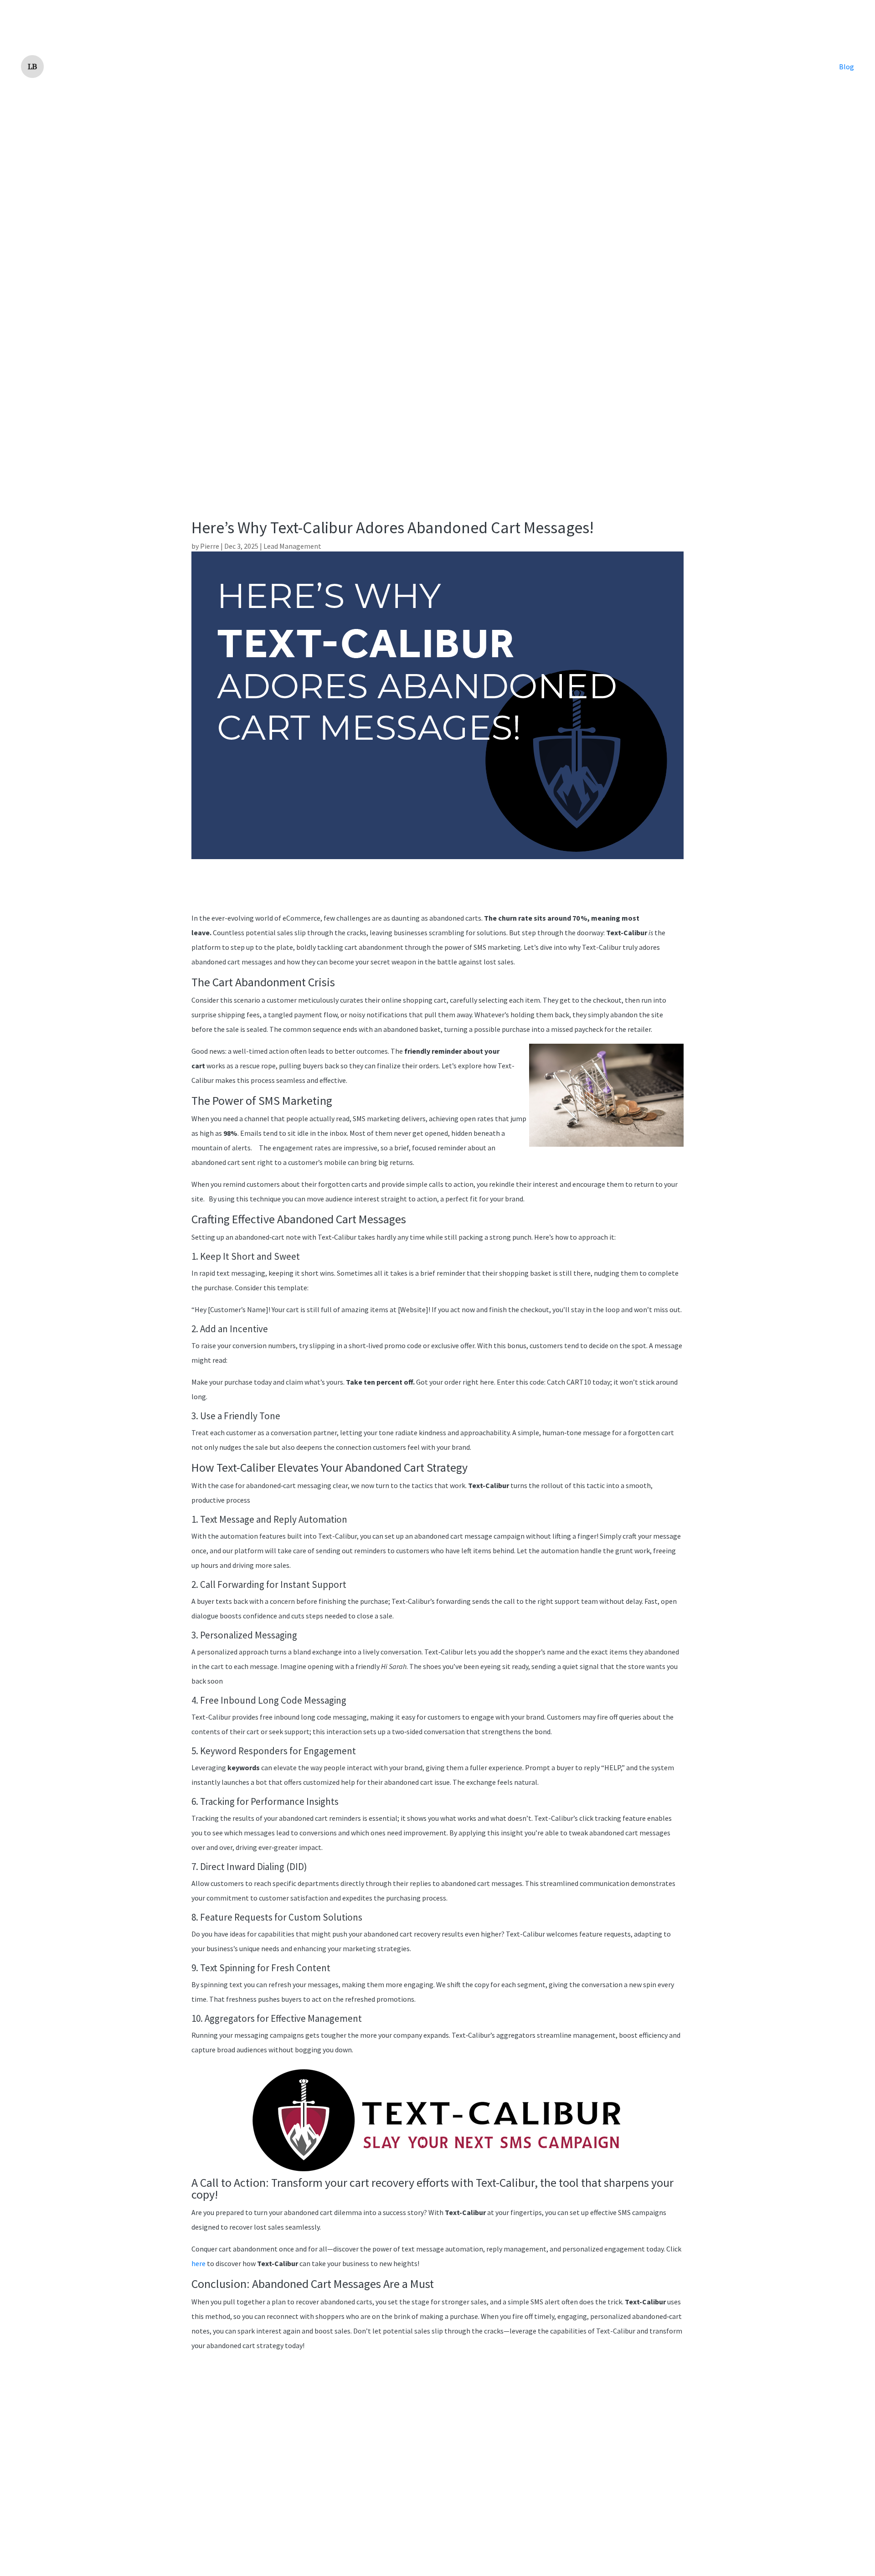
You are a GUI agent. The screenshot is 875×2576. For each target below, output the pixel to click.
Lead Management (292, 546)
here (198, 2263)
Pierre (210, 546)
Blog (847, 67)
